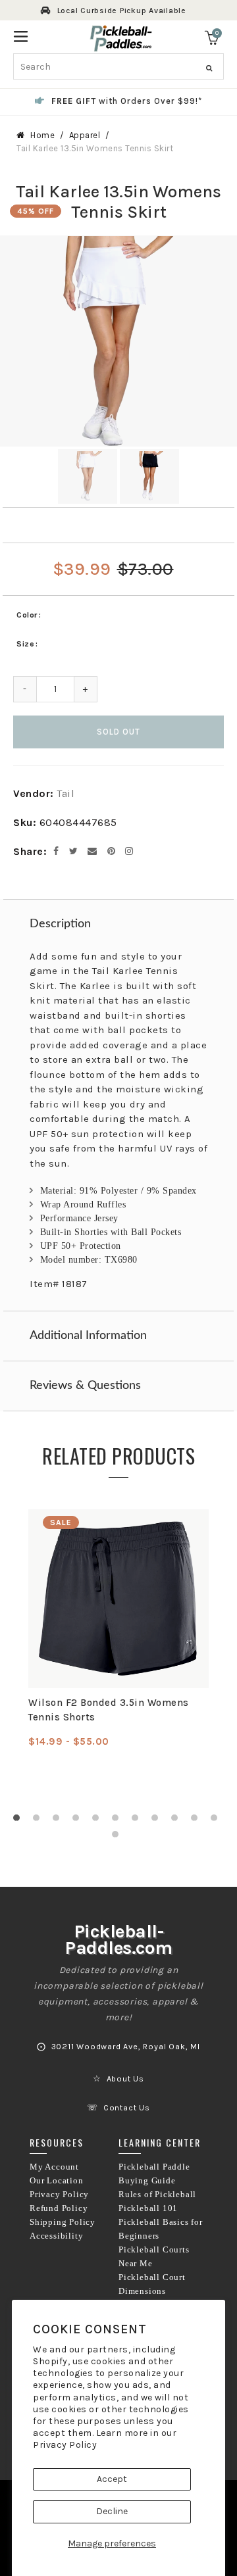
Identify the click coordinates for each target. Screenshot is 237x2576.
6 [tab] (118, 1821)
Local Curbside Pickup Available (122, 11)
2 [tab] (39, 1821)
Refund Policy (59, 2208)
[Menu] (21, 35)
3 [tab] (59, 1821)
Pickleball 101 (148, 2208)
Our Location (57, 2181)
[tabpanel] (118, 1629)
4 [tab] (79, 1821)
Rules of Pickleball (157, 2195)
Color (27, 615)
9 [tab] (178, 1821)
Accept (112, 2479)
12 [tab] (118, 1837)
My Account (54, 2167)
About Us (125, 2079)
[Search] (209, 68)
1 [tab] (20, 1821)
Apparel (85, 135)
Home (42, 135)
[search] (118, 66)
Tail (66, 793)
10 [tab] (197, 1821)
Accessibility (56, 2236)
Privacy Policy (65, 2445)
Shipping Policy (63, 2222)
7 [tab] (138, 1821)
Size (25, 644)
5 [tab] (99, 1821)
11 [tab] (217, 1821)
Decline (112, 2511)
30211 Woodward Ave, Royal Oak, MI (126, 2047)
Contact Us (127, 2108)
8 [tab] (158, 1821)
